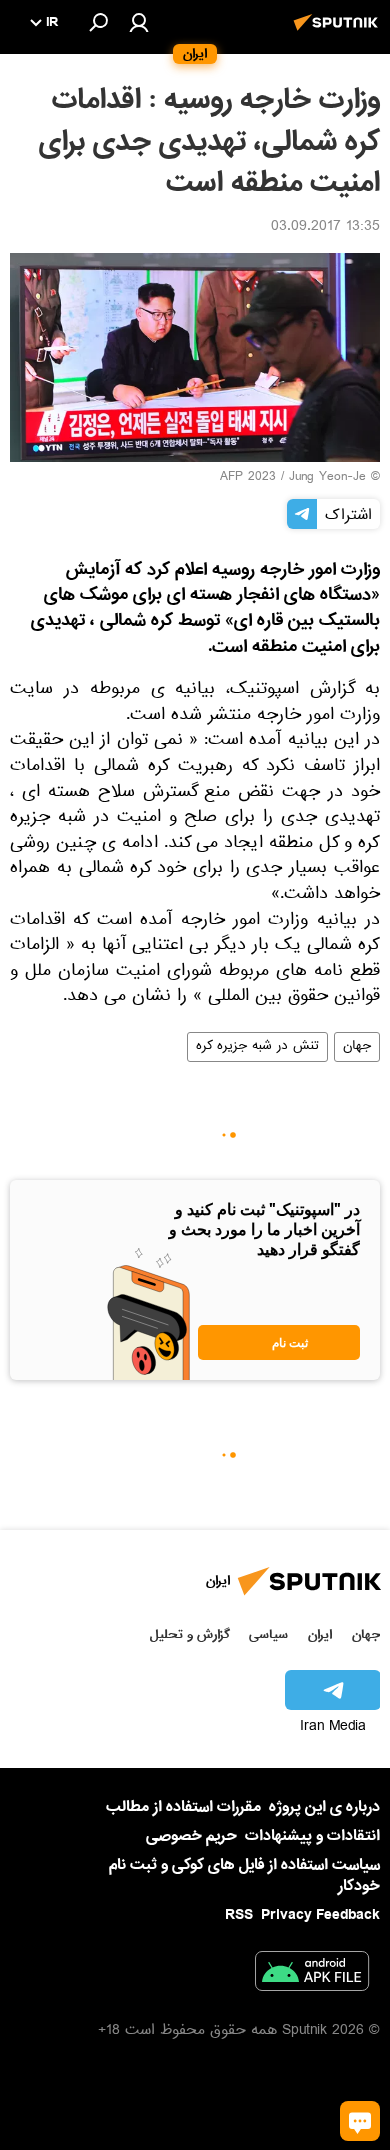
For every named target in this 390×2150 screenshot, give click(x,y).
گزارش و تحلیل (190, 1634)
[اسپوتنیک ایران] (339, 33)
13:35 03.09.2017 (325, 228)
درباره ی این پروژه (324, 1807)
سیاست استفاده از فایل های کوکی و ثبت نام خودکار (244, 1875)
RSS (239, 1915)
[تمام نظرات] (360, 2121)
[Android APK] (312, 1975)
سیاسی (268, 1634)
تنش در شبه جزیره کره (257, 1047)
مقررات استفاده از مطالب (183, 1807)
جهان (357, 1047)
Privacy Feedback (320, 1915)
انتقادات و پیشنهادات (312, 1836)
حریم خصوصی (191, 1836)
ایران (320, 1634)
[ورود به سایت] (139, 22)
